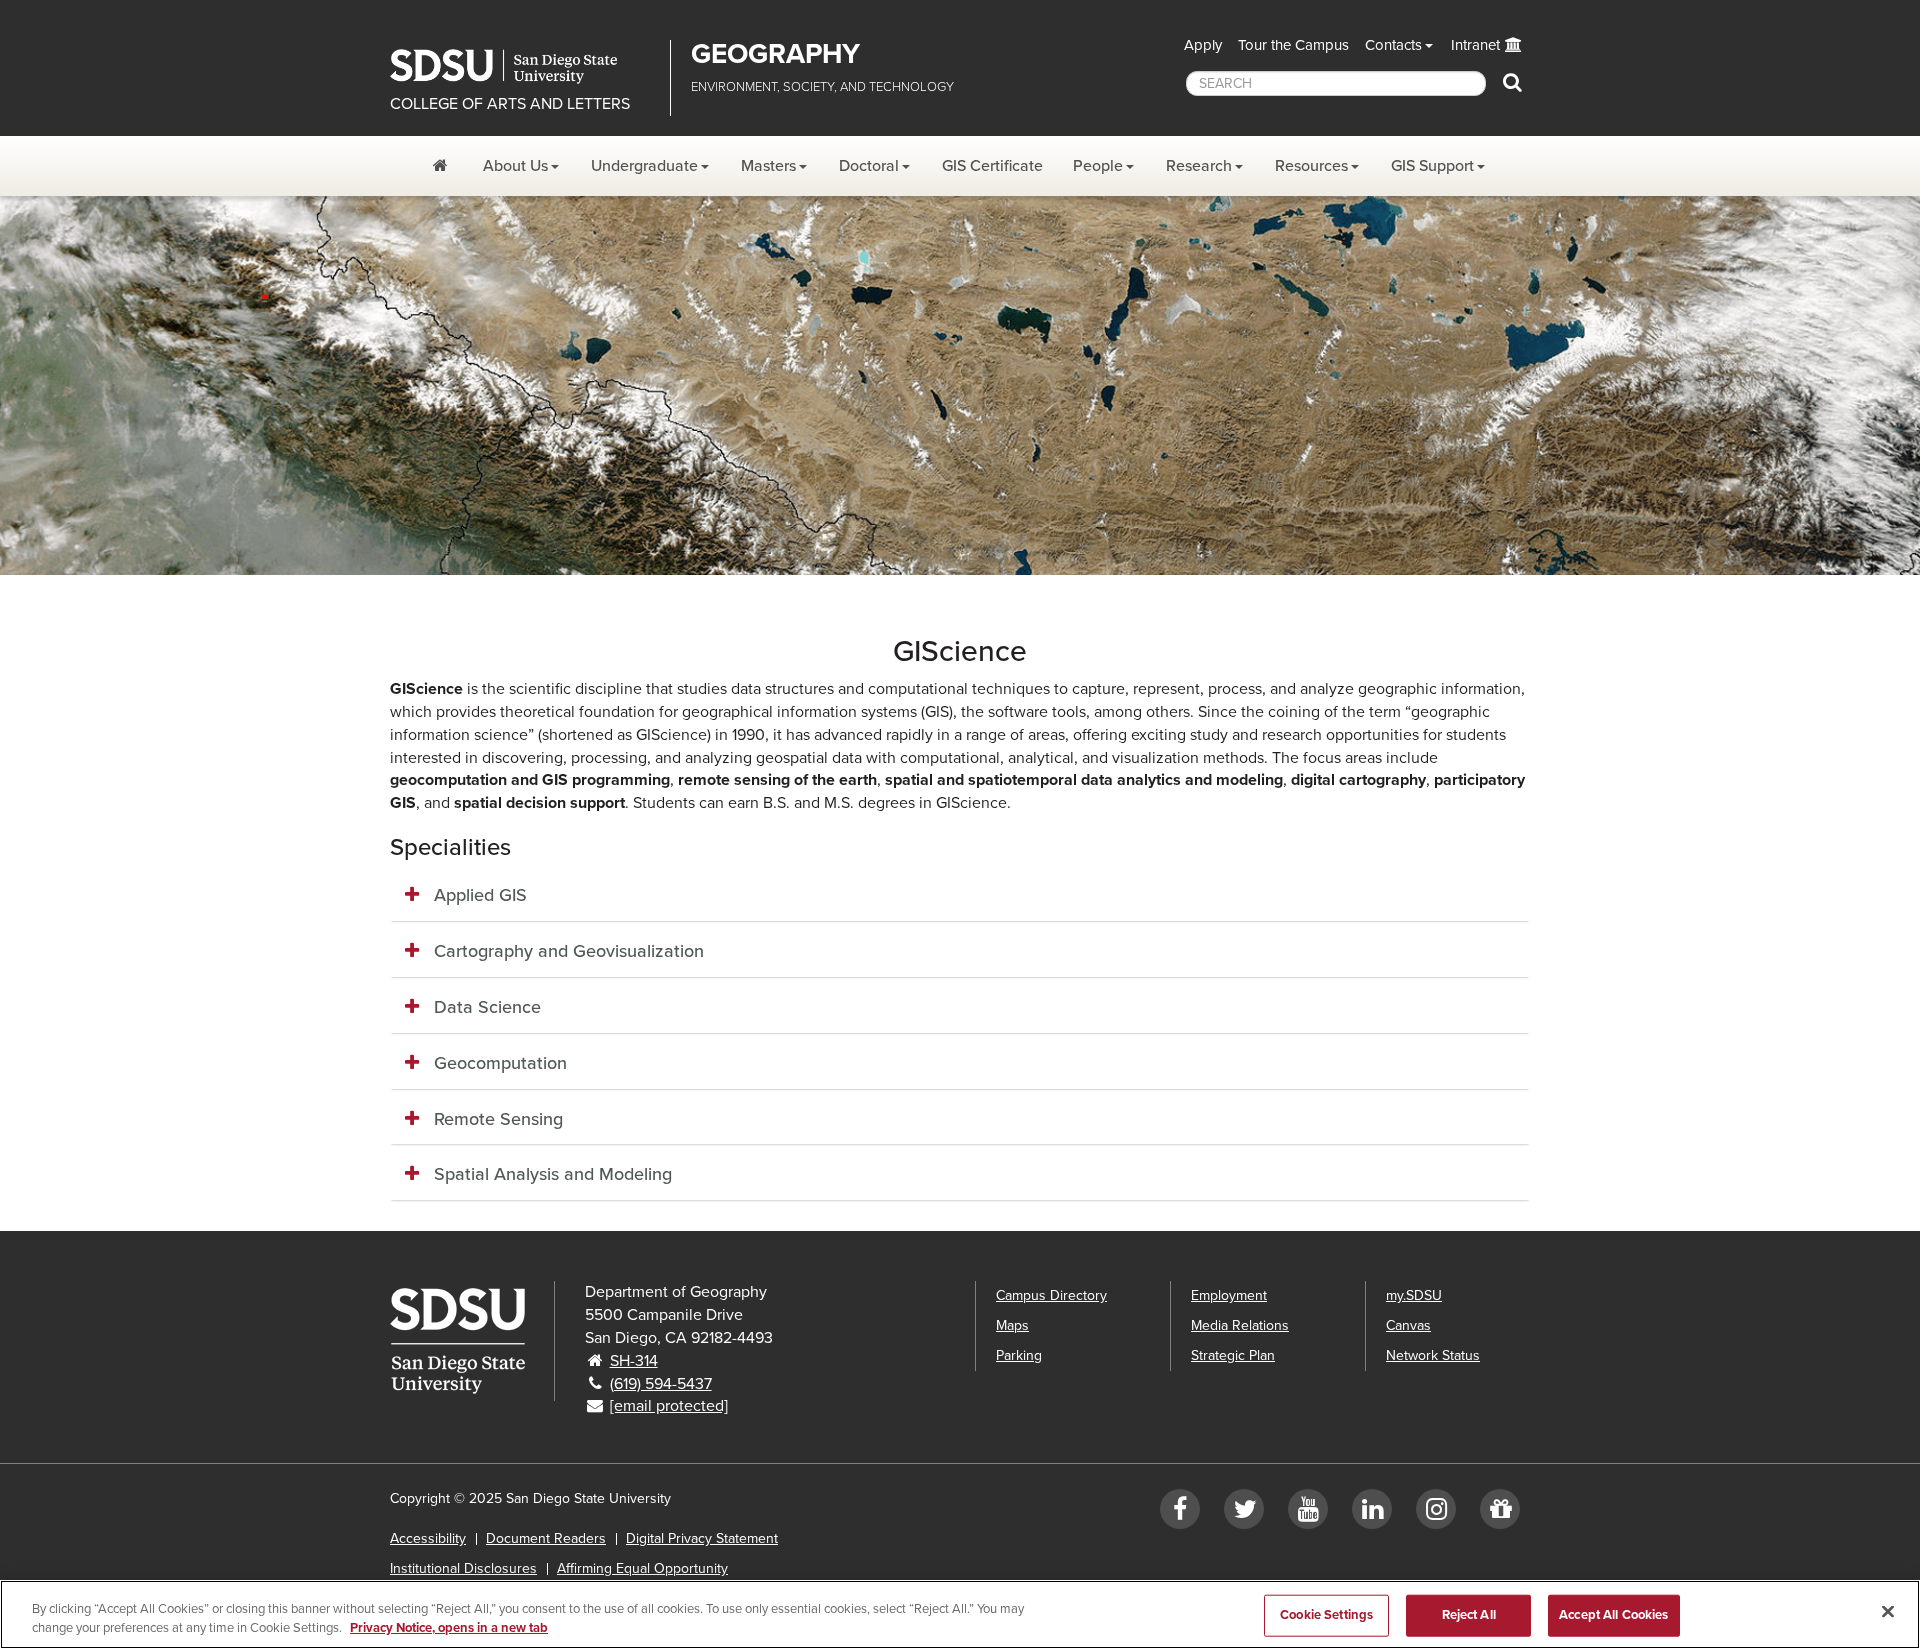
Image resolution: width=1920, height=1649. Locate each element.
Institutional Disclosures (463, 1568)
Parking (1019, 1355)
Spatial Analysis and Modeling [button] (553, 1174)
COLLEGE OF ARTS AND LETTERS (510, 104)
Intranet (1475, 45)
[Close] (1888, 1612)
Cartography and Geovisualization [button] (569, 951)
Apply (1203, 45)
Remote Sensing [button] (498, 1119)
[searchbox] (1336, 83)
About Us (515, 166)
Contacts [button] (1393, 45)
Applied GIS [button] (480, 895)
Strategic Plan (1233, 1355)
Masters (768, 166)
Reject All (1469, 1615)
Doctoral (869, 166)
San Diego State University (522, 66)
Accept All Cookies (1613, 1615)
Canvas (1408, 1325)
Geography (775, 54)
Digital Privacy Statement (702, 1538)
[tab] (960, 896)
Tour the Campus (1293, 45)
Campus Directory (1051, 1295)
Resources (1311, 166)
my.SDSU (1414, 1295)
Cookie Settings (1326, 1615)
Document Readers (546, 1538)
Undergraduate (644, 166)
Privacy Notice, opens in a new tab (449, 1628)
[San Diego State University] (472, 1341)
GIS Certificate (992, 166)
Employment (1229, 1295)
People (1098, 166)
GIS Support (1432, 166)
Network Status (1433, 1355)
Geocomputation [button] (500, 1063)
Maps (1012, 1325)
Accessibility (428, 1538)
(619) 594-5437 (661, 1384)
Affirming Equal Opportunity (642, 1568)
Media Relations (1240, 1325)
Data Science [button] (487, 1007)
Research (1199, 166)
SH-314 (634, 1361)
